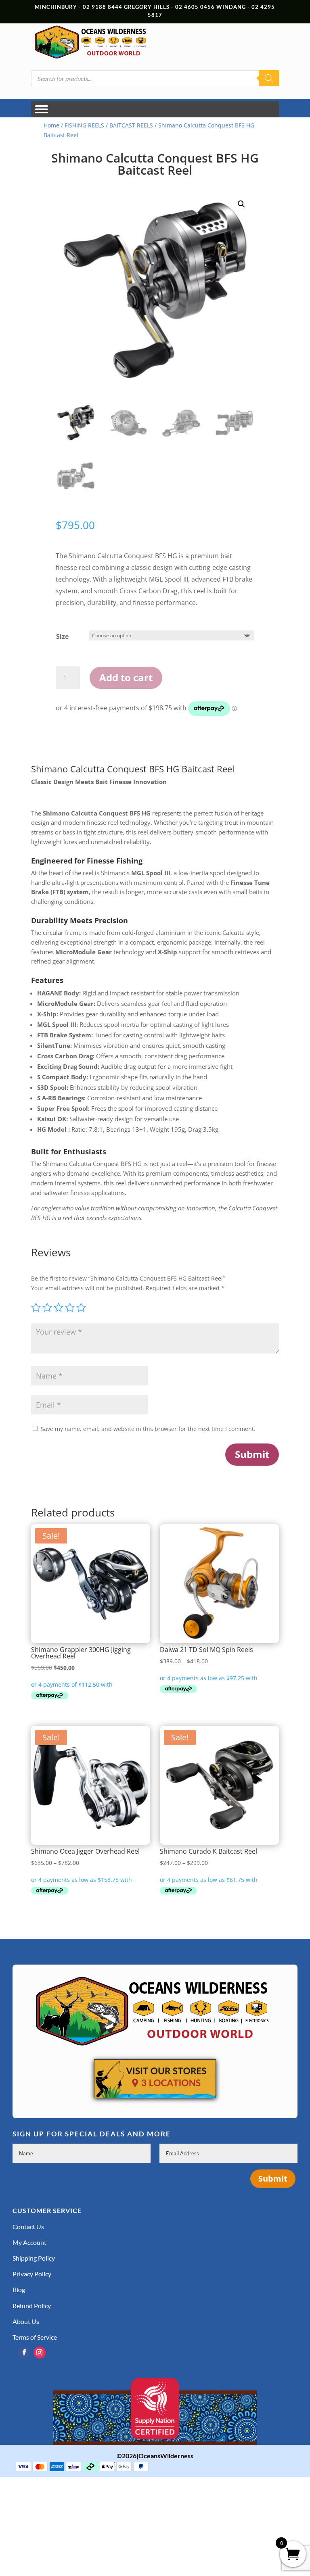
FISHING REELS (84, 125)
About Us (26, 2321)
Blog (19, 2289)
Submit (252, 1454)
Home (51, 125)
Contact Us (28, 2227)
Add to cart (126, 677)
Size (62, 636)
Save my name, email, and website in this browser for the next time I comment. (148, 1429)
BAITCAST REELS (131, 125)
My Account (29, 2242)
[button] (241, 204)
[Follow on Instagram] (40, 2353)
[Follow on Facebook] (24, 2353)
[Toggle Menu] (42, 110)
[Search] (269, 78)
